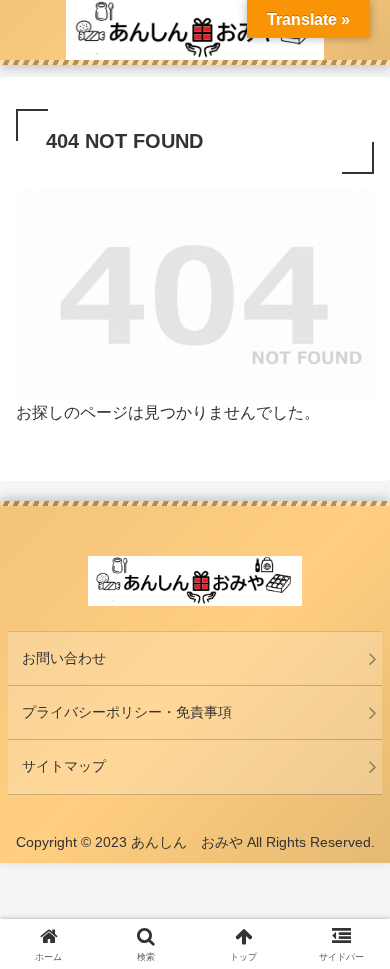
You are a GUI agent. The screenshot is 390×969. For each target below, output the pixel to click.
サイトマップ (64, 766)
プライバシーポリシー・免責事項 (127, 712)
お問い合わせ (64, 658)
